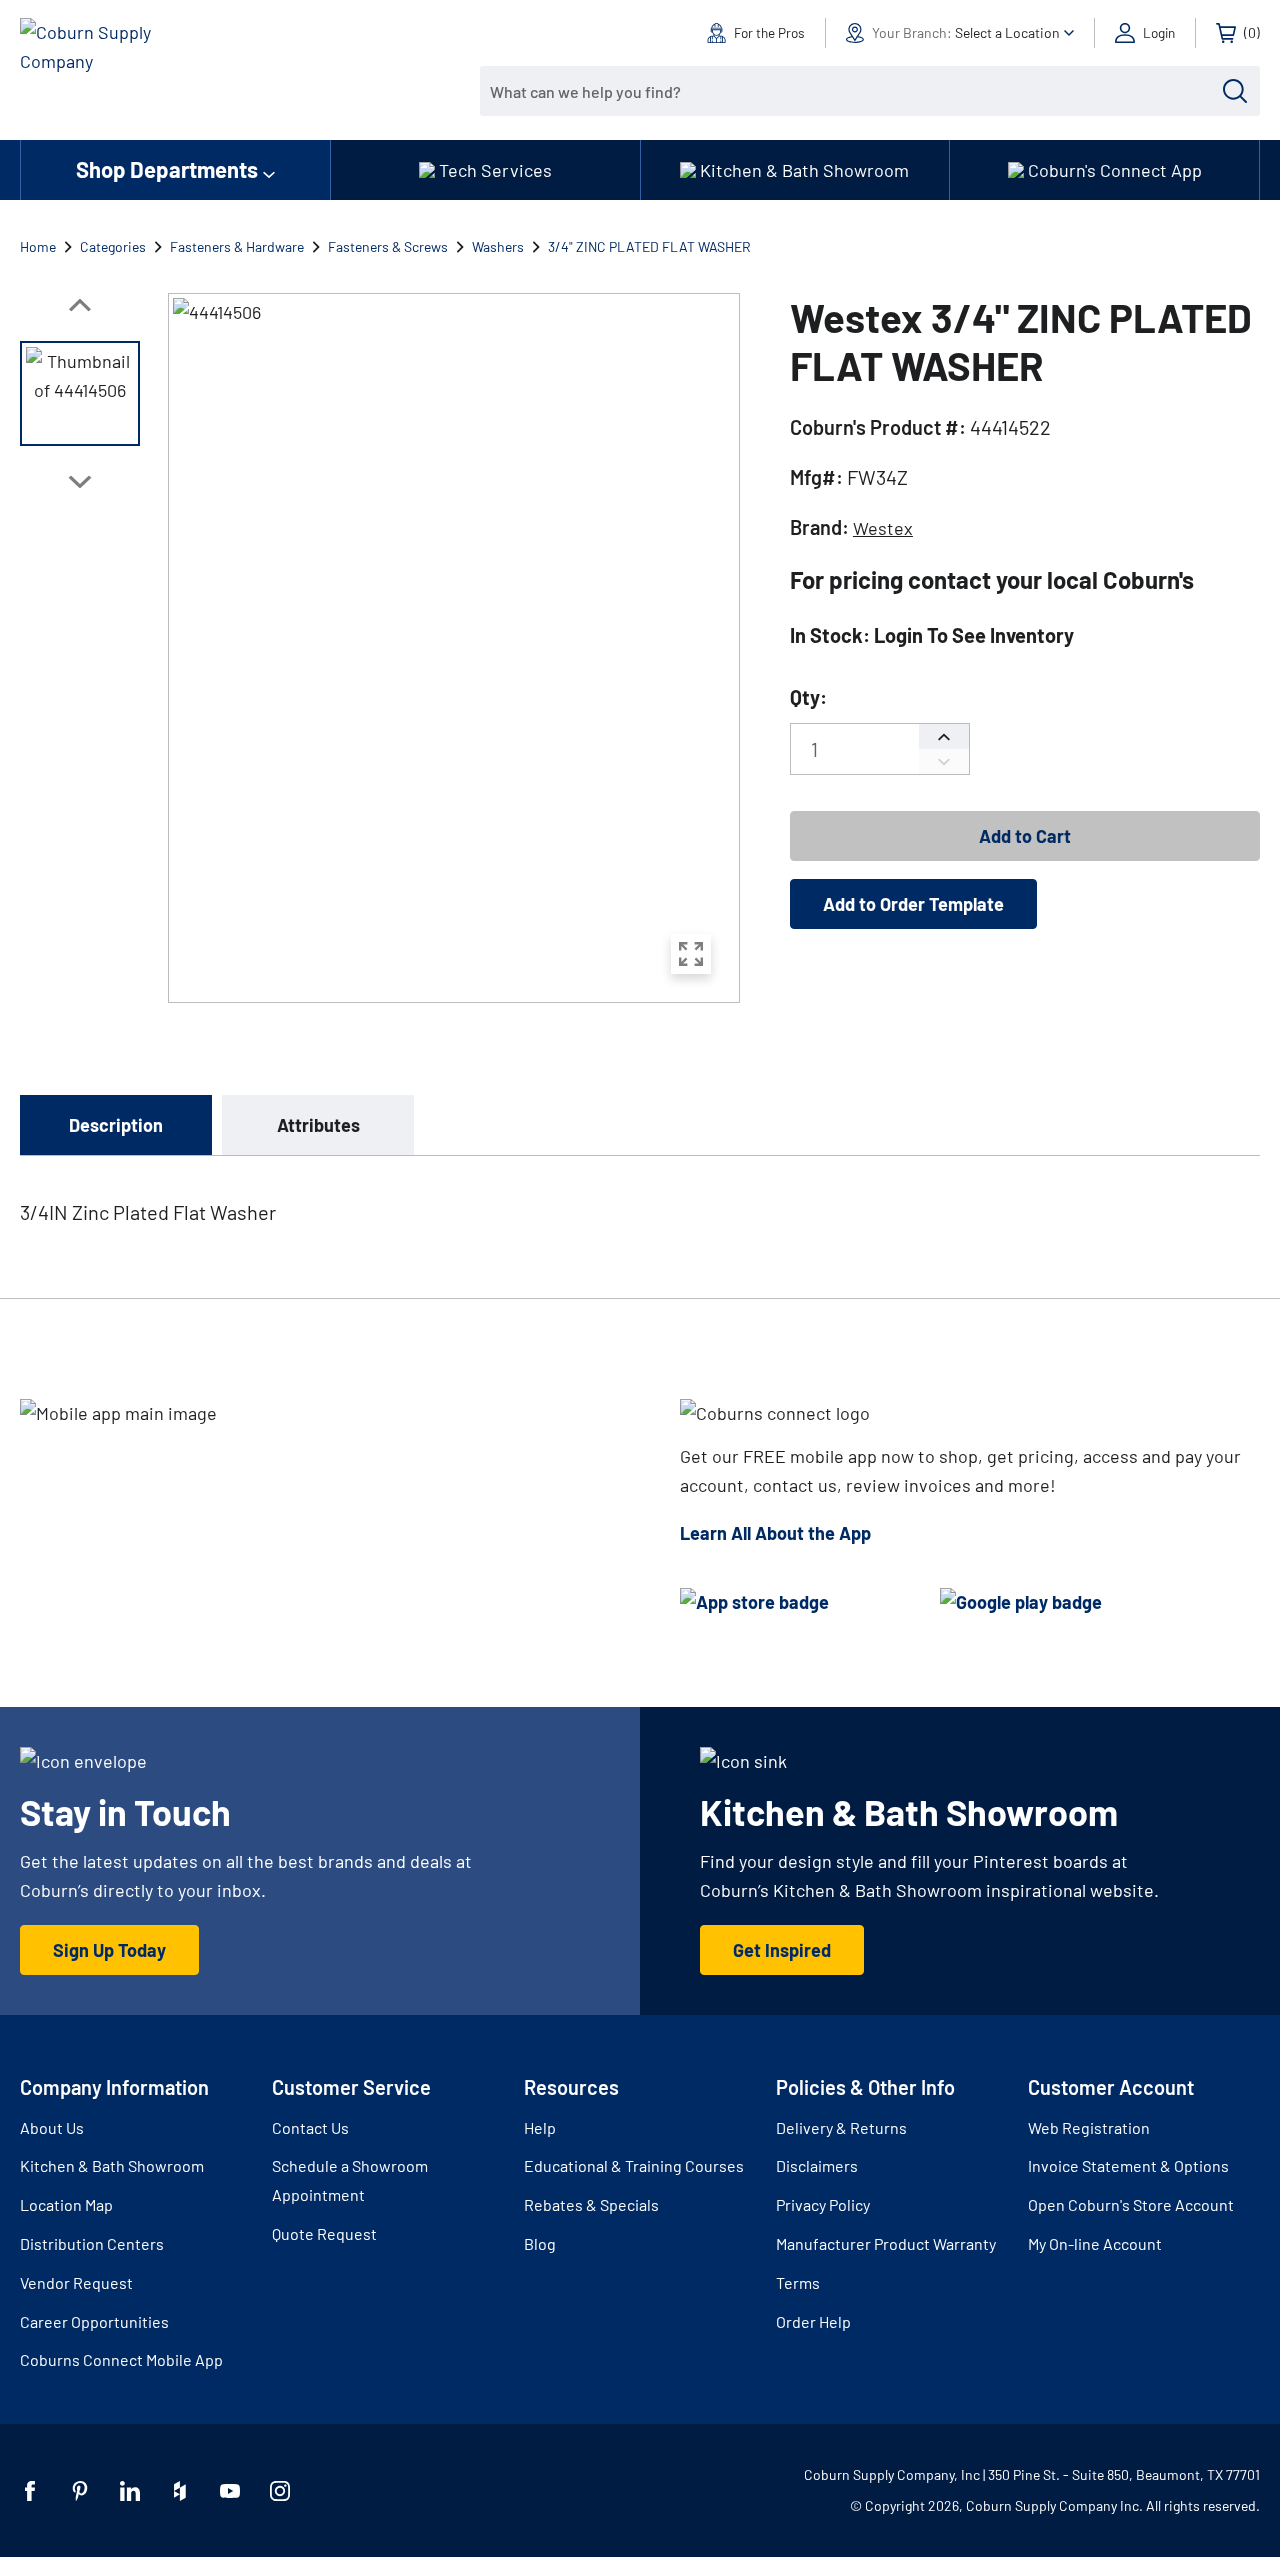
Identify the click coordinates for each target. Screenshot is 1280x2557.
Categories (113, 246)
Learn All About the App (775, 1533)
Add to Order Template (913, 904)
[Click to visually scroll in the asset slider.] (80, 305)
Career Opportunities (94, 2321)
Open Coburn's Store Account (1131, 2204)
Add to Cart (1025, 836)
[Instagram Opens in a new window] (280, 2491)
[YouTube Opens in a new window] (230, 2491)
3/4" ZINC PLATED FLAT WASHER (649, 246)
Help (540, 2127)
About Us (52, 2127)
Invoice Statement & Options (1128, 2165)
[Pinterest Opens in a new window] (80, 2491)
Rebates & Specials (591, 2204)
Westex (883, 528)
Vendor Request (76, 2282)
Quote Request (324, 2233)
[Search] (1235, 91)
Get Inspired (782, 1950)
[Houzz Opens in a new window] (180, 2491)
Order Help (813, 2321)
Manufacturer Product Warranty (886, 2243)
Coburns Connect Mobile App (121, 2359)
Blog (540, 2243)
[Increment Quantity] (944, 736)
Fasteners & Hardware (237, 246)
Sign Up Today (109, 1950)
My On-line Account (1095, 2243)
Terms (798, 2282)
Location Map (66, 2204)
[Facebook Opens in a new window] (30, 2491)
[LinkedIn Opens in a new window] (130, 2491)
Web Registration (1089, 2127)
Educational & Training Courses (634, 2165)
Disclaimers (817, 2165)
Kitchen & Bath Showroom (112, 2165)
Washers (498, 246)
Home (38, 246)
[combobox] (855, 91)
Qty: (808, 697)
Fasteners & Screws (388, 246)
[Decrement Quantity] (944, 761)
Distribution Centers (92, 2243)
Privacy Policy (823, 2204)
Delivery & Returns (841, 2127)
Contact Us (310, 2127)
